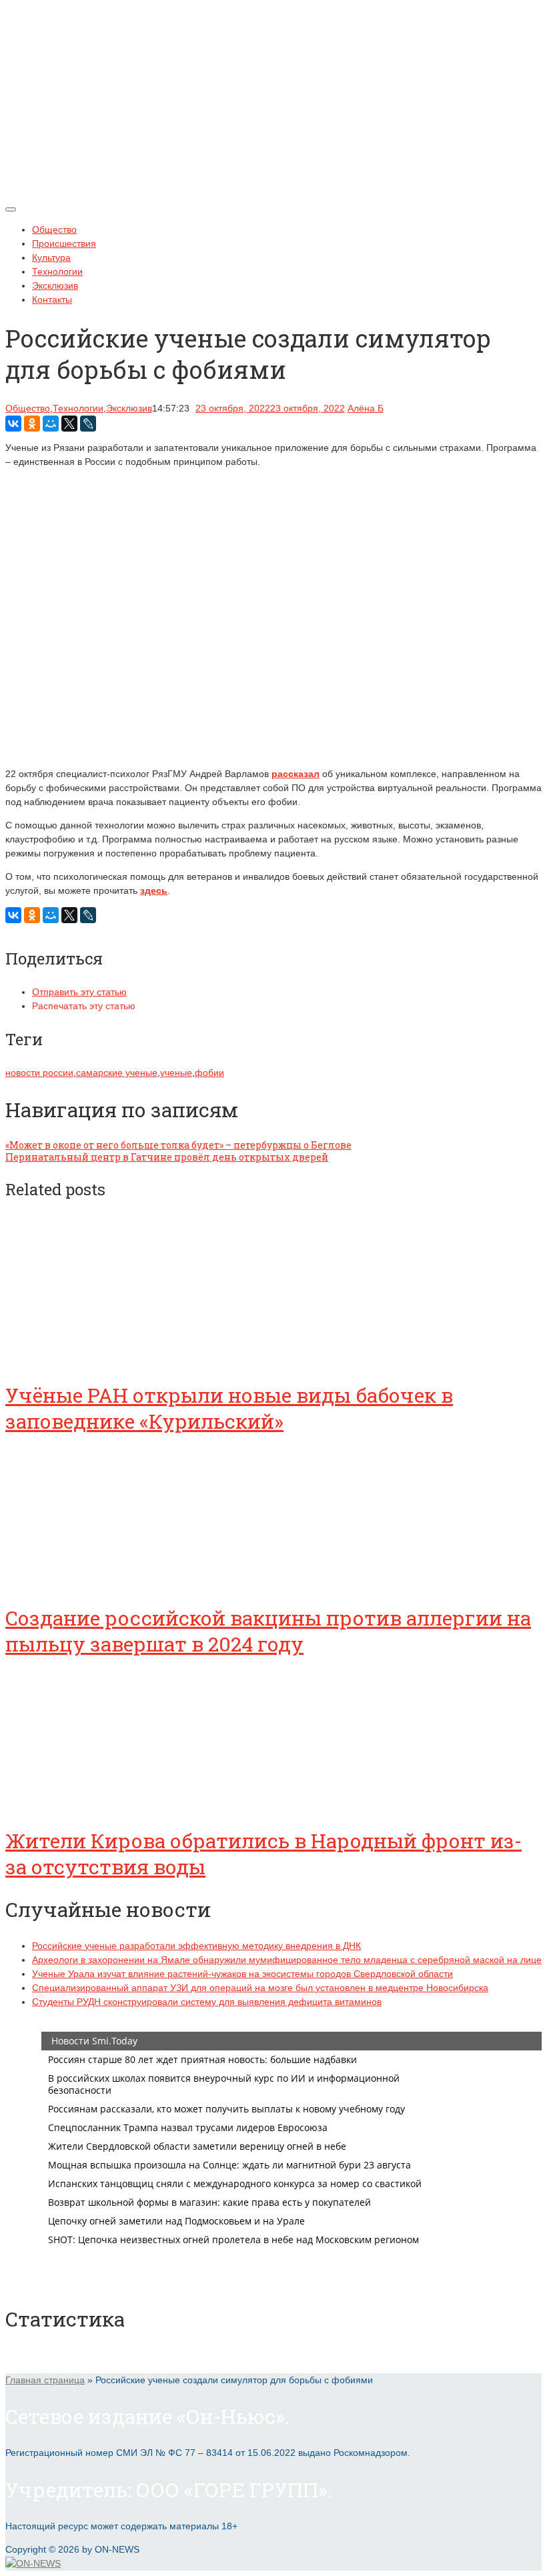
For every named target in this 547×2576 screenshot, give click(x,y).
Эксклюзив (55, 285)
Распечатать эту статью (84, 1006)
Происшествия (64, 243)
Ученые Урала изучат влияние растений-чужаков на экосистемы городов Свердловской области (242, 1974)
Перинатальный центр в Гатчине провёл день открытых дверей (167, 1157)
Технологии (57, 271)
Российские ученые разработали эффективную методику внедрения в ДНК (196, 1946)
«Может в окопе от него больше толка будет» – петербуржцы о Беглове (178, 1145)
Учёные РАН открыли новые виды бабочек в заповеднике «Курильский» (229, 1408)
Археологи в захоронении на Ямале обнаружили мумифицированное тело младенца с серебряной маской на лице (287, 1960)
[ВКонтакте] (13, 424)
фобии (209, 1073)
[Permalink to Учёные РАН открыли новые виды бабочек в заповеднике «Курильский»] (105, 1359)
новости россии (39, 1073)
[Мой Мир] (51, 424)
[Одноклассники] (32, 424)
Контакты (52, 299)
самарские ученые (117, 1073)
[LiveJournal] (88, 424)
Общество (54, 229)
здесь (154, 890)
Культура (51, 257)
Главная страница (45, 2380)
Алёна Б (366, 408)
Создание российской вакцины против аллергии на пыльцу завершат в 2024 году (268, 1631)
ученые (176, 1073)
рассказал (296, 774)
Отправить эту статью (79, 992)
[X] (69, 424)
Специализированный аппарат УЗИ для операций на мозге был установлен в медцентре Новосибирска (260, 1988)
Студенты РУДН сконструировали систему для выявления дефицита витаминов (207, 2002)
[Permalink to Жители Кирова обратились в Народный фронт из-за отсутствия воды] (105, 1804)
